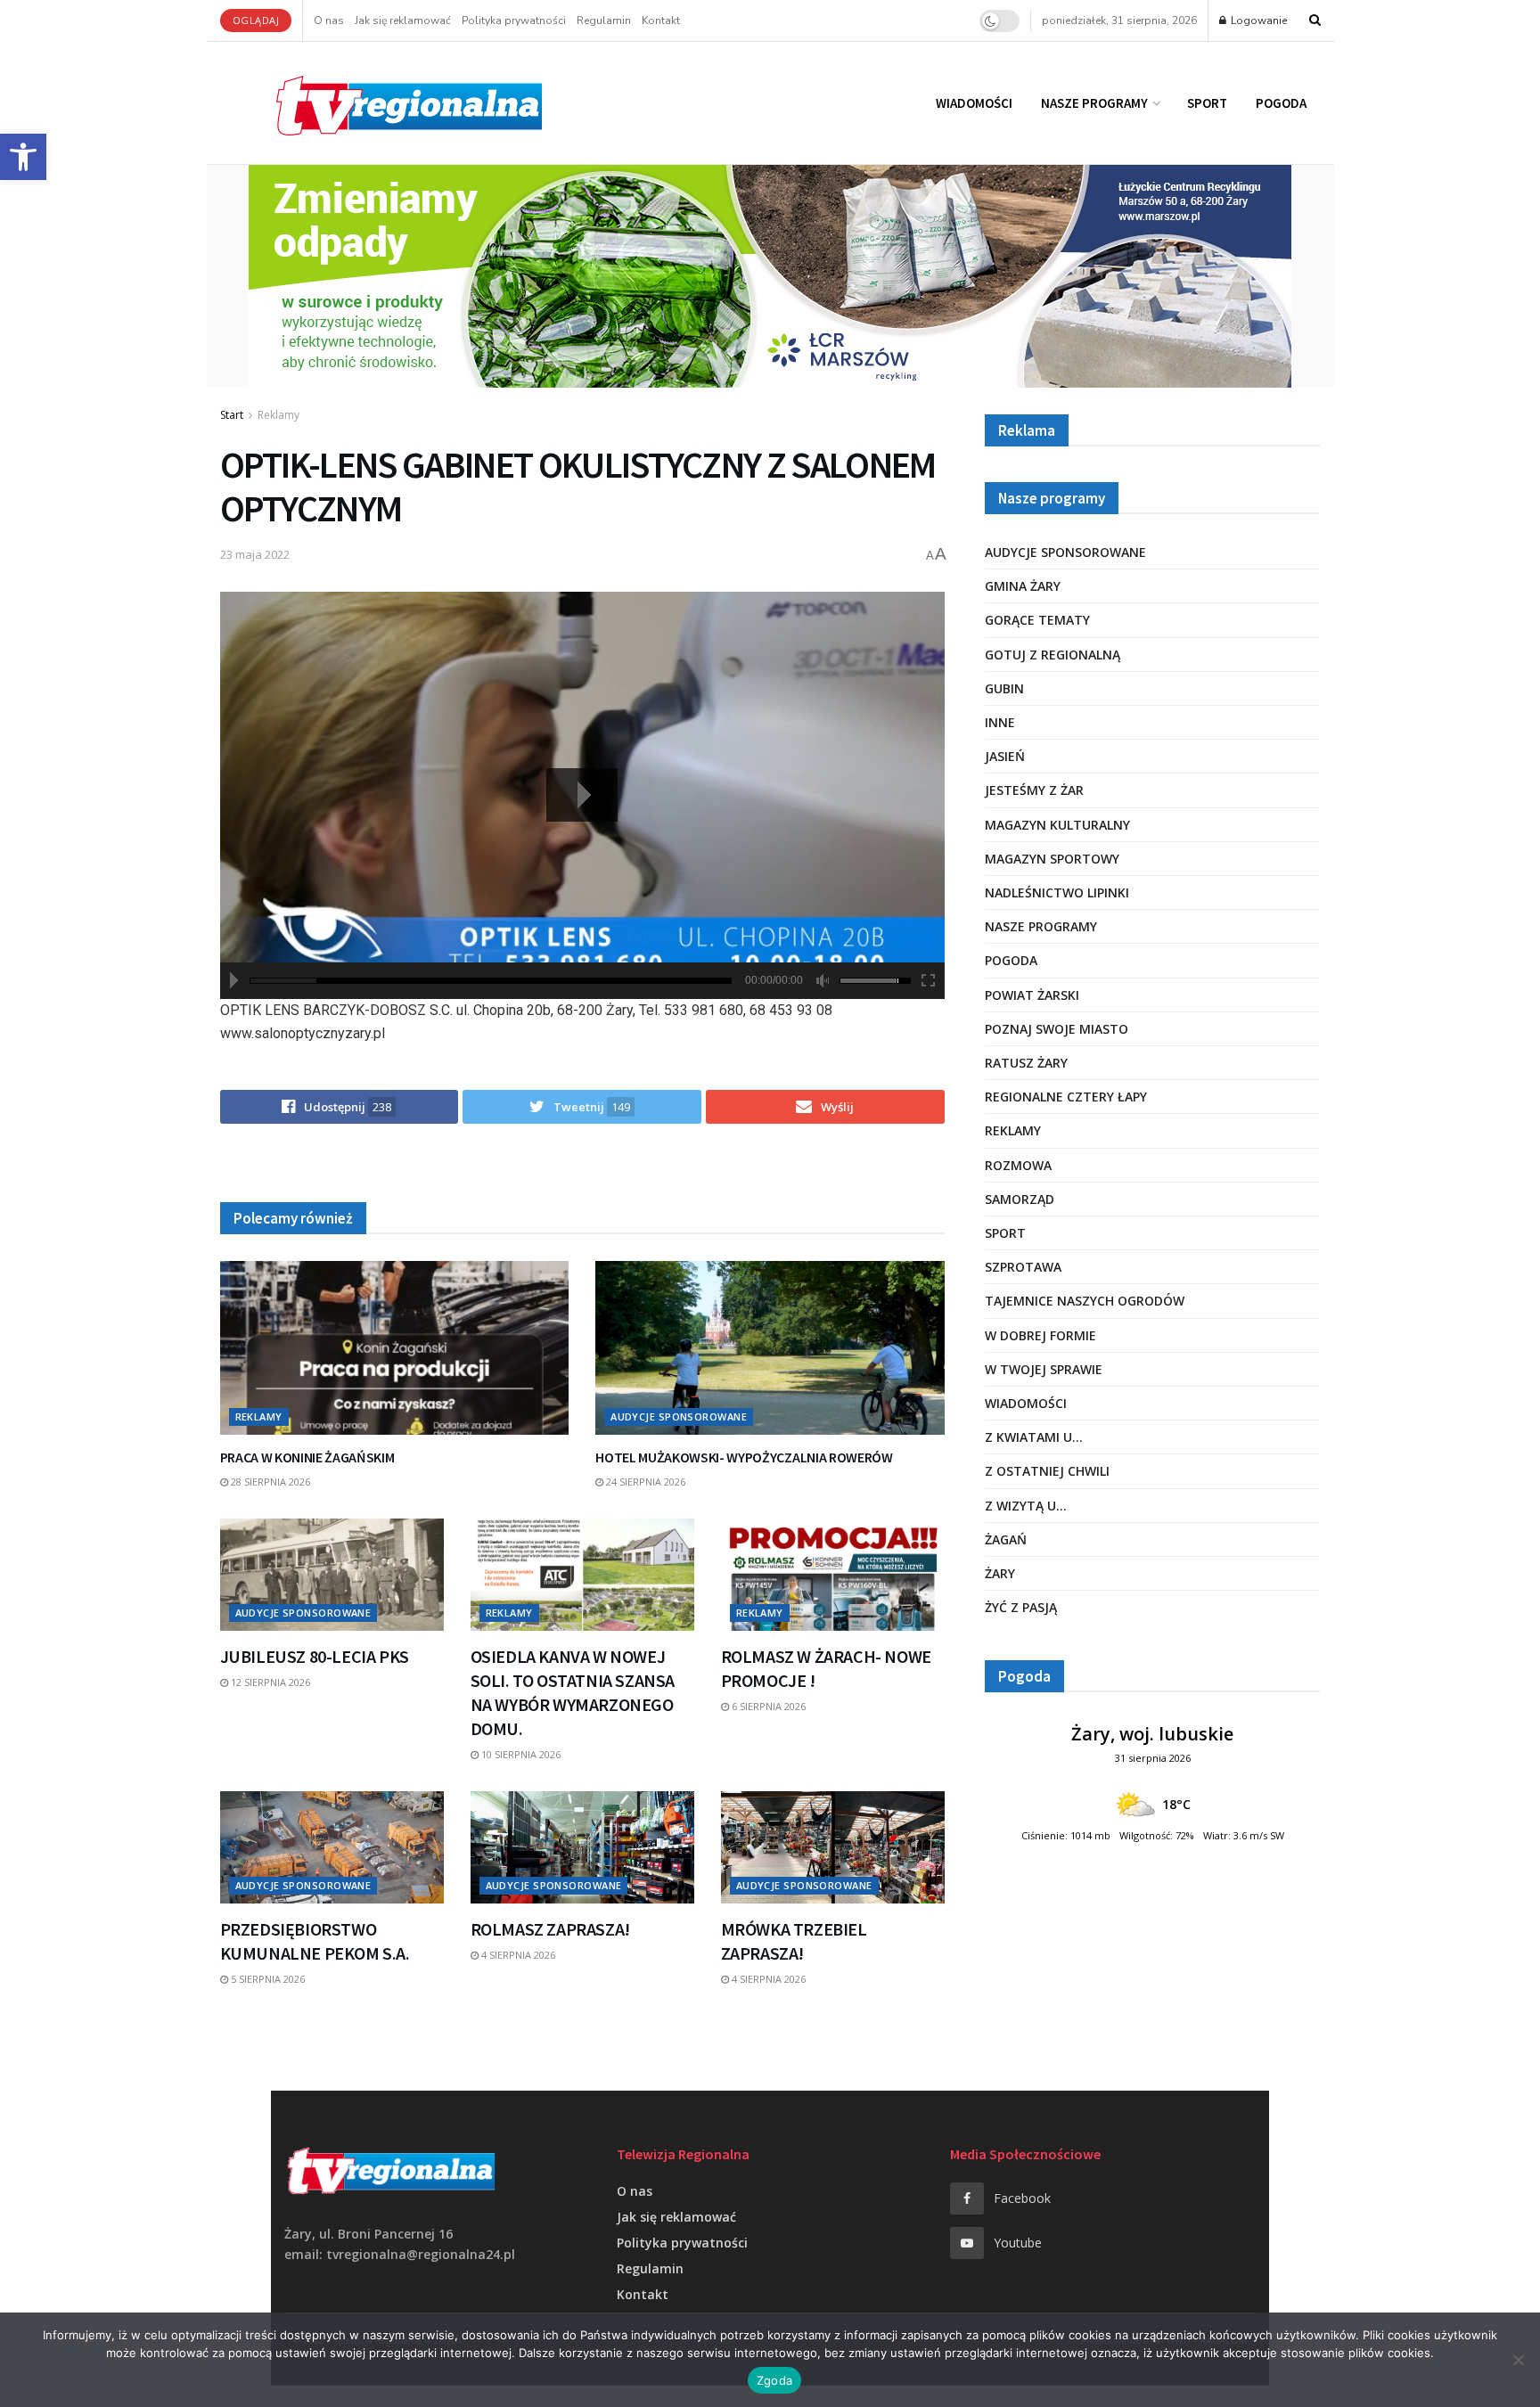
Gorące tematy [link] (1037, 620)
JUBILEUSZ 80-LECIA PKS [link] (315, 1656)
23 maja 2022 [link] (255, 554)
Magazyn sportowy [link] (1052, 859)
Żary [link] (1000, 1573)
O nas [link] (329, 20)
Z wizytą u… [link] (1026, 1506)
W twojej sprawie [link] (1044, 1369)
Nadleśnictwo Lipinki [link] (1057, 892)
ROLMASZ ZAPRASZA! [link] (550, 1929)
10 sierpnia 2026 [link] (520, 1754)
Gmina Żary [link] (1023, 586)
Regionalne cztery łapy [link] (1066, 1097)
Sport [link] (1207, 103)
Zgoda (774, 2380)
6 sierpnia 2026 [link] (767, 1706)
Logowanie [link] (1257, 20)
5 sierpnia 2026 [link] (266, 1979)
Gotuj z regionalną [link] (1053, 655)
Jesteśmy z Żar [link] (1034, 790)
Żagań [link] (1006, 1539)
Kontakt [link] (661, 20)
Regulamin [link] (604, 20)
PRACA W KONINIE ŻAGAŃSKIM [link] (307, 1457)
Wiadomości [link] (974, 103)
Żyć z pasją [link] (1021, 1607)
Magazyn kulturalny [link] (1057, 825)
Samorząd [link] (1020, 1199)
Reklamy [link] (279, 415)
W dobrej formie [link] (1040, 1335)
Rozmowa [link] (1018, 1165)
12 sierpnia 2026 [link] (269, 1682)
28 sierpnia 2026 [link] (269, 1482)
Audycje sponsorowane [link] (679, 1416)
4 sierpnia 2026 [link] (517, 1955)
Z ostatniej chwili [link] (1047, 1471)
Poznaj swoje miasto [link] (1057, 1029)
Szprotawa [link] (1023, 1267)
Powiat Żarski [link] (1032, 995)
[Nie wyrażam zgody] (1518, 2360)
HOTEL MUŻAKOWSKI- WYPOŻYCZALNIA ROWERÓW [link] (744, 1457)
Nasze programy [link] (1094, 103)
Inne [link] (1000, 722)
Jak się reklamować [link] (403, 20)
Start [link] (232, 415)
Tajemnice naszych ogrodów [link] (1085, 1301)
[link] (23, 157)
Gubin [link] (1004, 688)
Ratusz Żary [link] (1026, 1063)
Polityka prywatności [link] (514, 20)
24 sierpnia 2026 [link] (644, 1482)
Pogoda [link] (1281, 103)
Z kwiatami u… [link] (1034, 1437)
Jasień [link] (1005, 756)
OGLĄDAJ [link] (256, 20)
